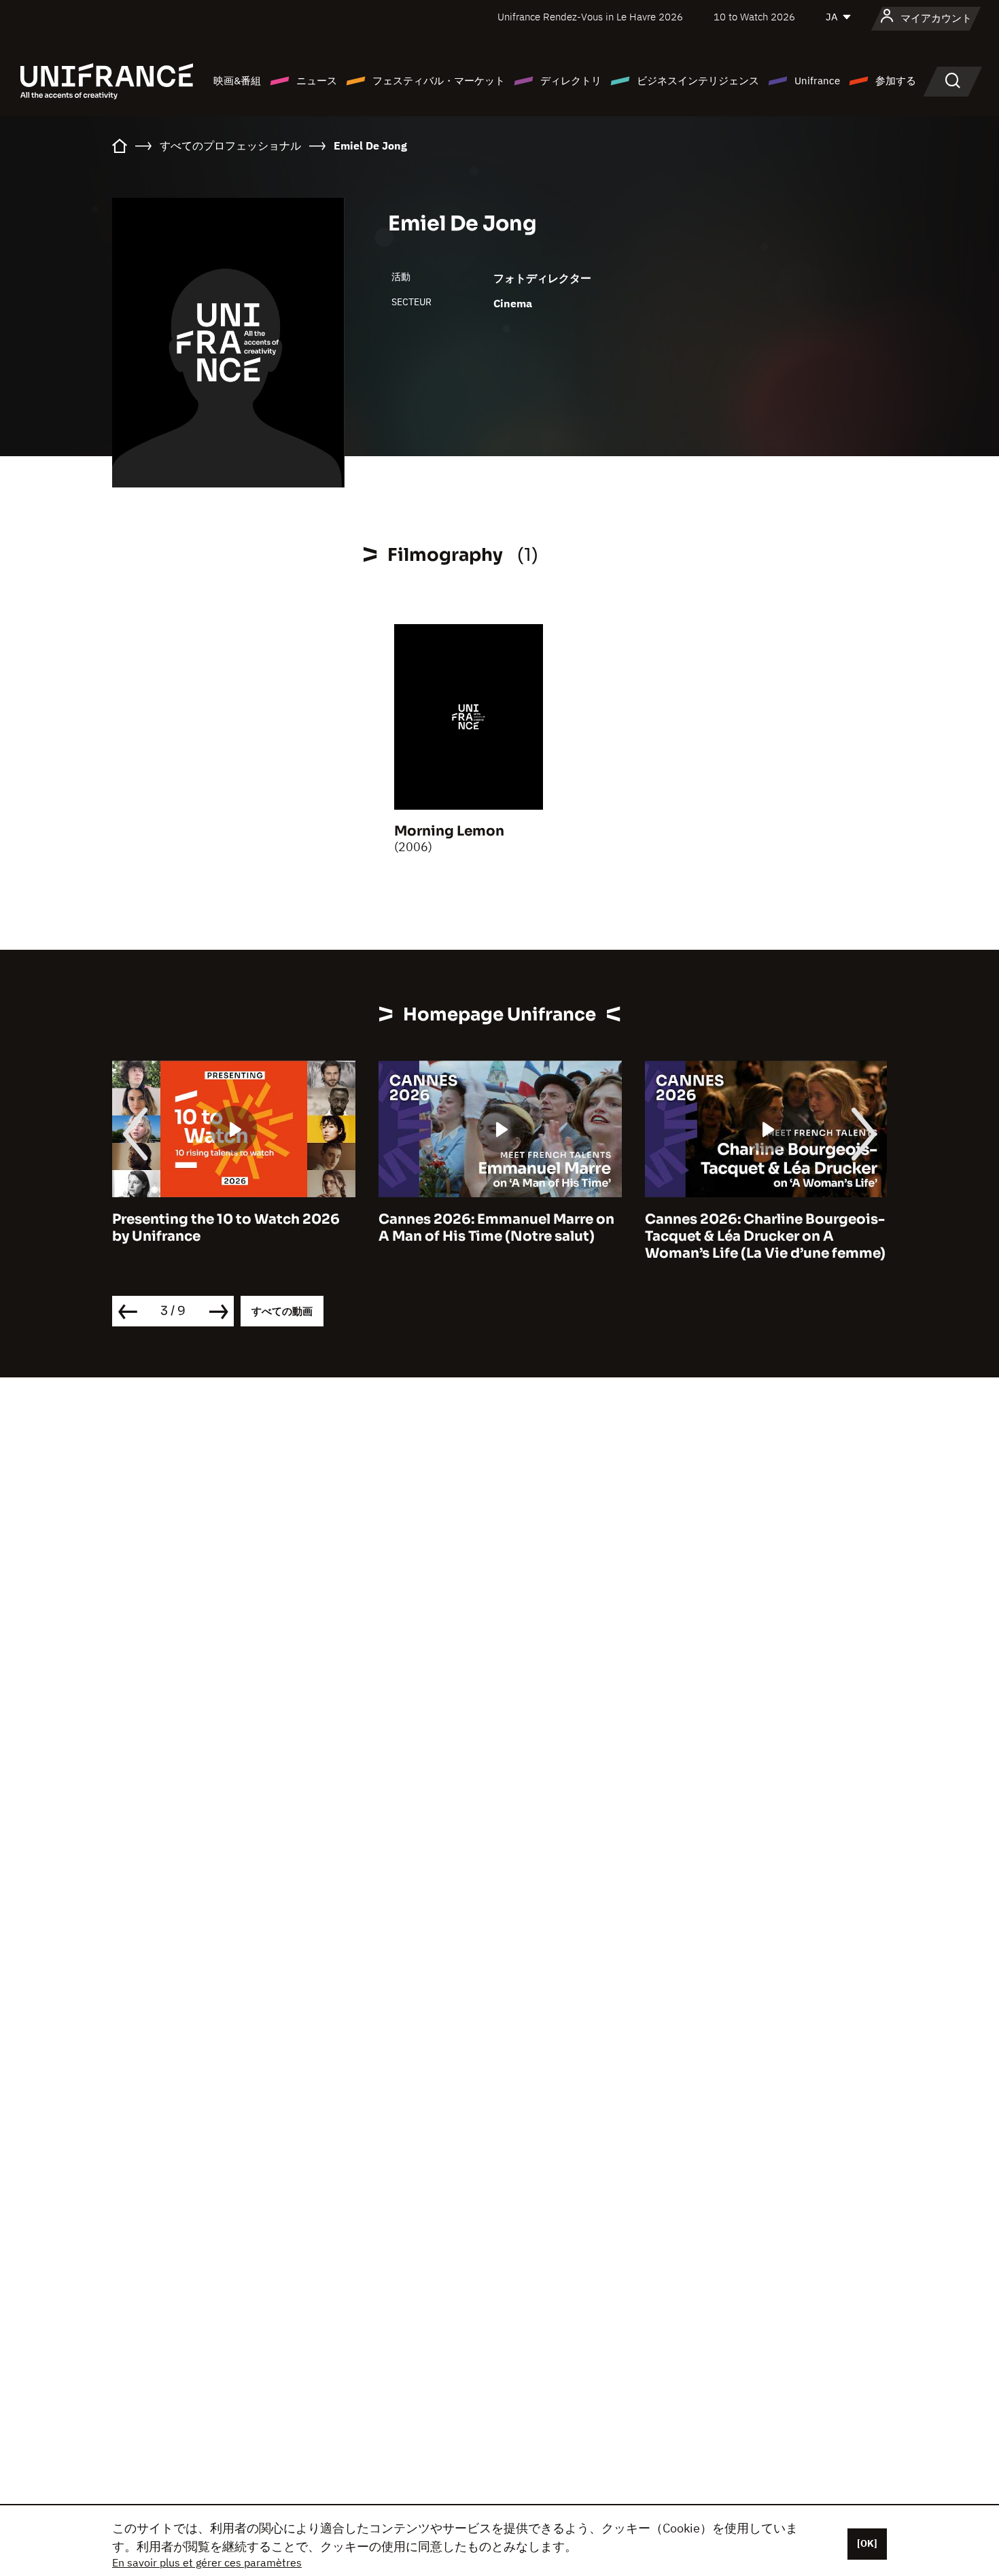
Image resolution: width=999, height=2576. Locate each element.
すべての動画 (282, 1311)
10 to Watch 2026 (754, 17)
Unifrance (817, 81)
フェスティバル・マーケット (439, 81)
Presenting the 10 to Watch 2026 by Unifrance (226, 1228)
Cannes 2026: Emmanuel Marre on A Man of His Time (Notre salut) (496, 1228)
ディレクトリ (571, 81)
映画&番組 (237, 81)
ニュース (317, 81)
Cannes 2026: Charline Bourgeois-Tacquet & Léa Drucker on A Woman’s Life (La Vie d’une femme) (765, 1236)
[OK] (867, 2543)
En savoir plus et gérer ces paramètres (207, 2562)
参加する (896, 81)
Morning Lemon (449, 831)
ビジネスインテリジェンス (698, 81)
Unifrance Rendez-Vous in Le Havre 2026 (590, 17)
